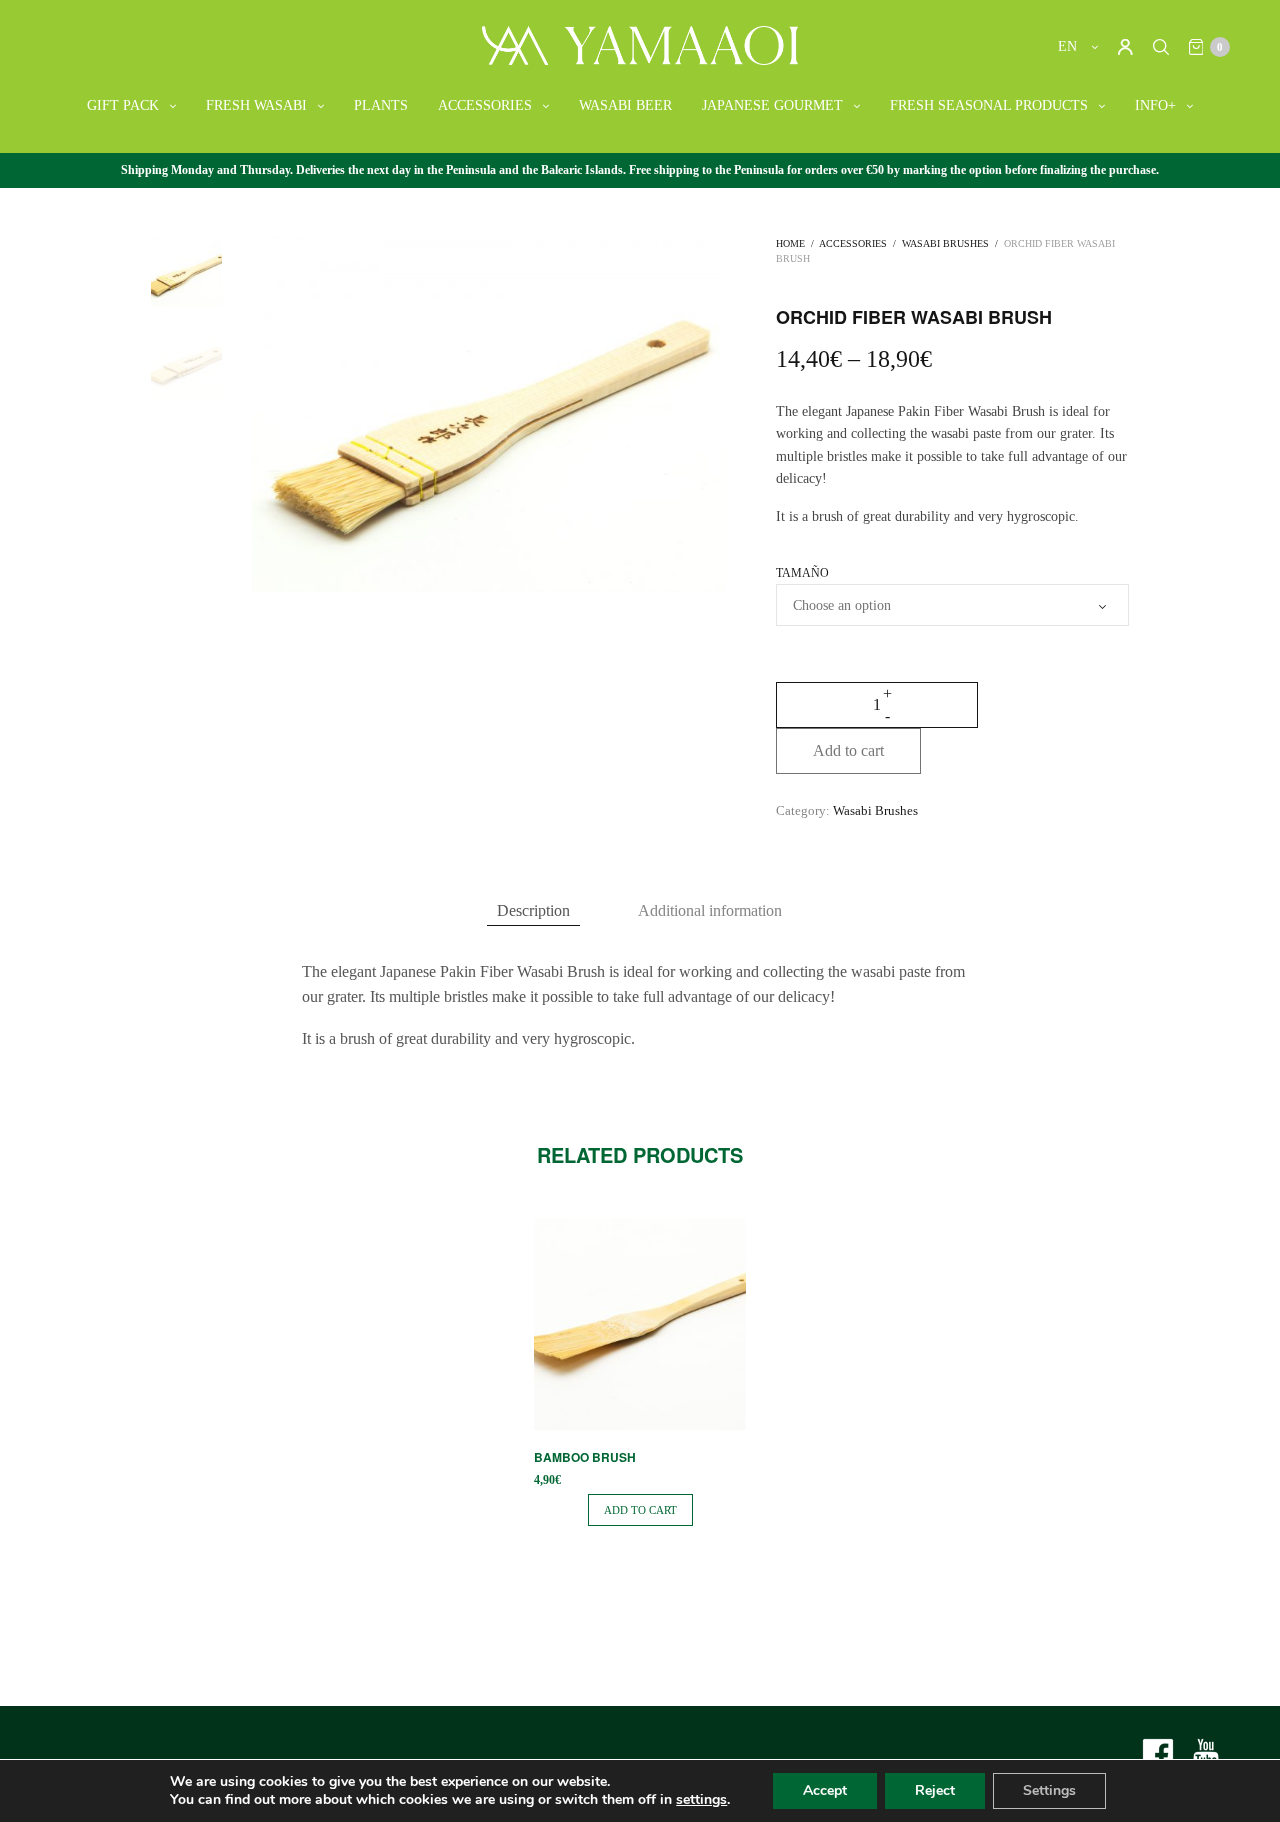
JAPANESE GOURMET (772, 105)
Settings (1049, 1790)
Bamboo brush (585, 1457)
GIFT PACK (123, 105)
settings (701, 1800)
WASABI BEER (625, 105)
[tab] (533, 911)
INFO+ (1155, 105)
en (1069, 46)
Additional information (710, 910)
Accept (825, 1790)
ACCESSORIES (485, 105)
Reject (935, 1790)
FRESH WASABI (256, 105)
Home (790, 243)
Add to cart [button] (640, 1510)
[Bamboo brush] (640, 1324)
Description (533, 910)
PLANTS (381, 105)
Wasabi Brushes (945, 243)
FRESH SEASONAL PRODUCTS (989, 105)
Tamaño (802, 573)
